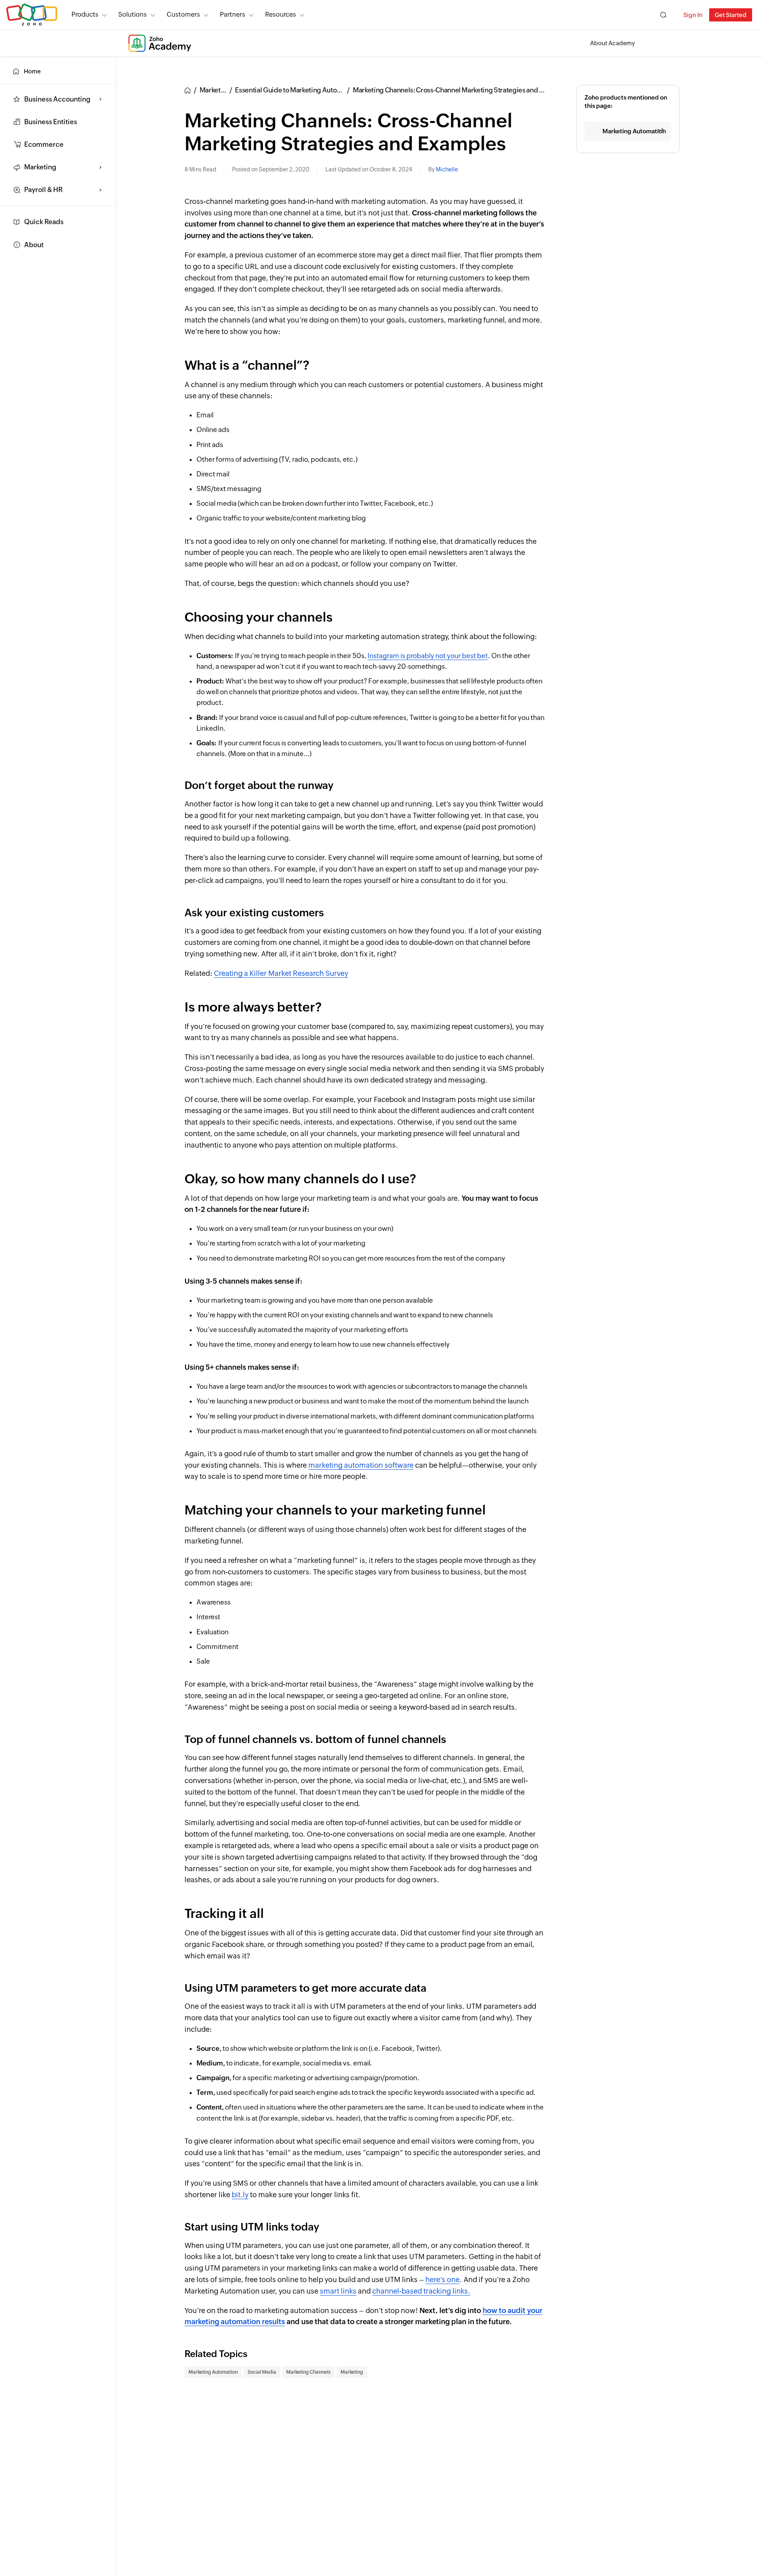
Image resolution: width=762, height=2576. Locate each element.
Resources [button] (281, 14)
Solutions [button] (133, 14)
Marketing (352, 2372)
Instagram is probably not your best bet (428, 656)
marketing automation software (361, 1465)
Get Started (731, 15)
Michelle (447, 169)
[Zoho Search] (663, 15)
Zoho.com (32, 15)
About (34, 245)
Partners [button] (233, 14)
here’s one (443, 2279)
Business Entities (51, 122)
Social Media (262, 2372)
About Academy (613, 43)
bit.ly (240, 2195)
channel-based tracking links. (421, 2291)
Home (32, 71)
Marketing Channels (308, 2372)
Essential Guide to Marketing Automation (296, 90)
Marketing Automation (213, 2372)
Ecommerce (44, 144)
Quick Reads (44, 222)
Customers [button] (183, 14)
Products (85, 14)
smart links (338, 2291)
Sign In (693, 15)
